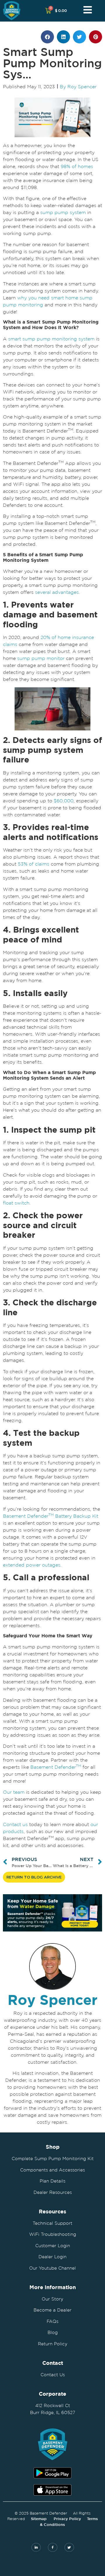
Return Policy (53, 2344)
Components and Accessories (52, 2170)
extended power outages (32, 1565)
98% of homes (77, 166)
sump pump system (63, 212)
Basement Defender (56, 1767)
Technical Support (52, 2223)
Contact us (15, 1824)
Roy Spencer (52, 2000)
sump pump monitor (41, 658)
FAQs (52, 2321)
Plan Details (52, 2181)
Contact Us (53, 2375)
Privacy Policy (67, 2519)
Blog (53, 2332)
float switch (16, 1203)
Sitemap (39, 2519)
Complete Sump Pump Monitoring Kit (53, 2159)
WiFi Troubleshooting (53, 2234)
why (22, 298)
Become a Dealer (52, 2310)
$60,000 (64, 801)
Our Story (52, 2299)
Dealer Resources (53, 2192)
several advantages (57, 592)
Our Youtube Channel (52, 2268)
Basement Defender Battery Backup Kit (51, 1516)
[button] (47, 37)
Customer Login (53, 2246)
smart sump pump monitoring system (51, 339)
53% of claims (34, 864)
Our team (14, 1792)
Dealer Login (52, 2257)
